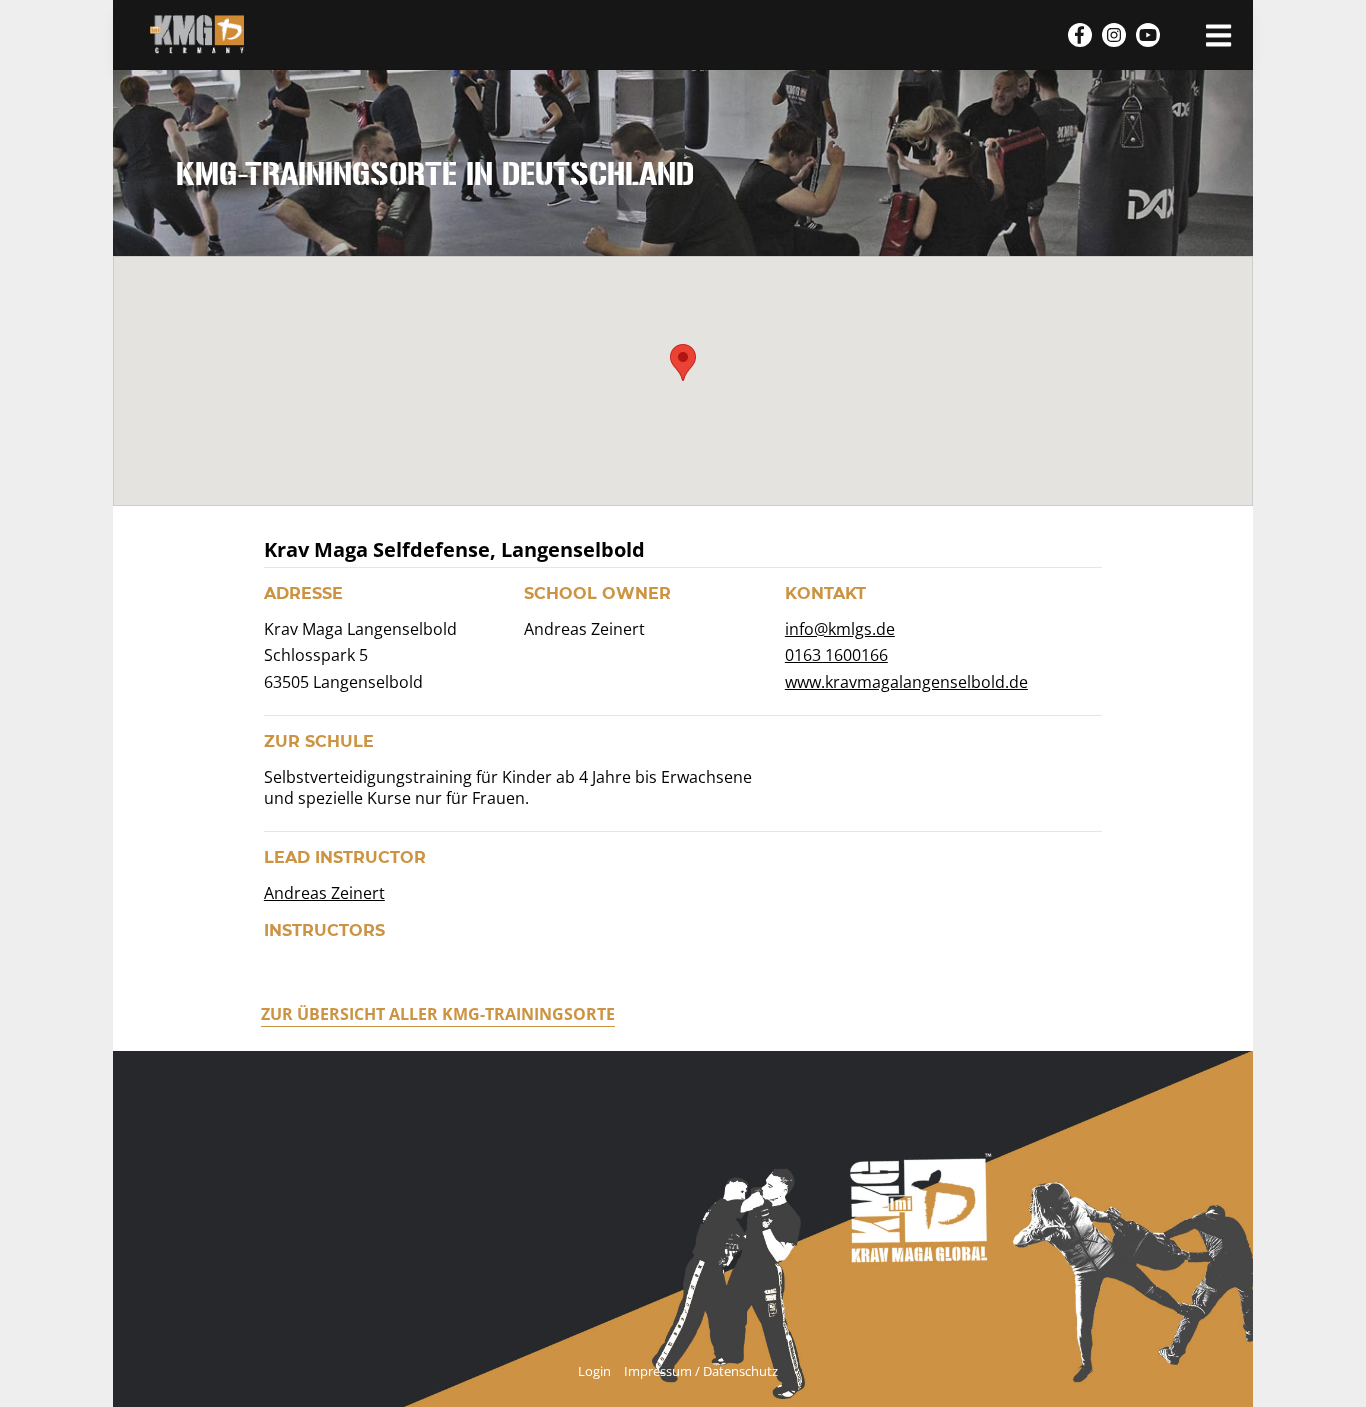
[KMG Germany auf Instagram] (1114, 35)
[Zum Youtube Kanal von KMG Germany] (1148, 35)
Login (594, 1371)
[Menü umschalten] (1218, 35)
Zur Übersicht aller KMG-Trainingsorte (438, 1014)
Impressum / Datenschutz (701, 1371)
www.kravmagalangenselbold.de (906, 682)
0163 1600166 (836, 655)
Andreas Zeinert (324, 893)
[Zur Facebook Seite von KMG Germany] (1080, 35)
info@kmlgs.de (840, 629)
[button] (683, 362)
